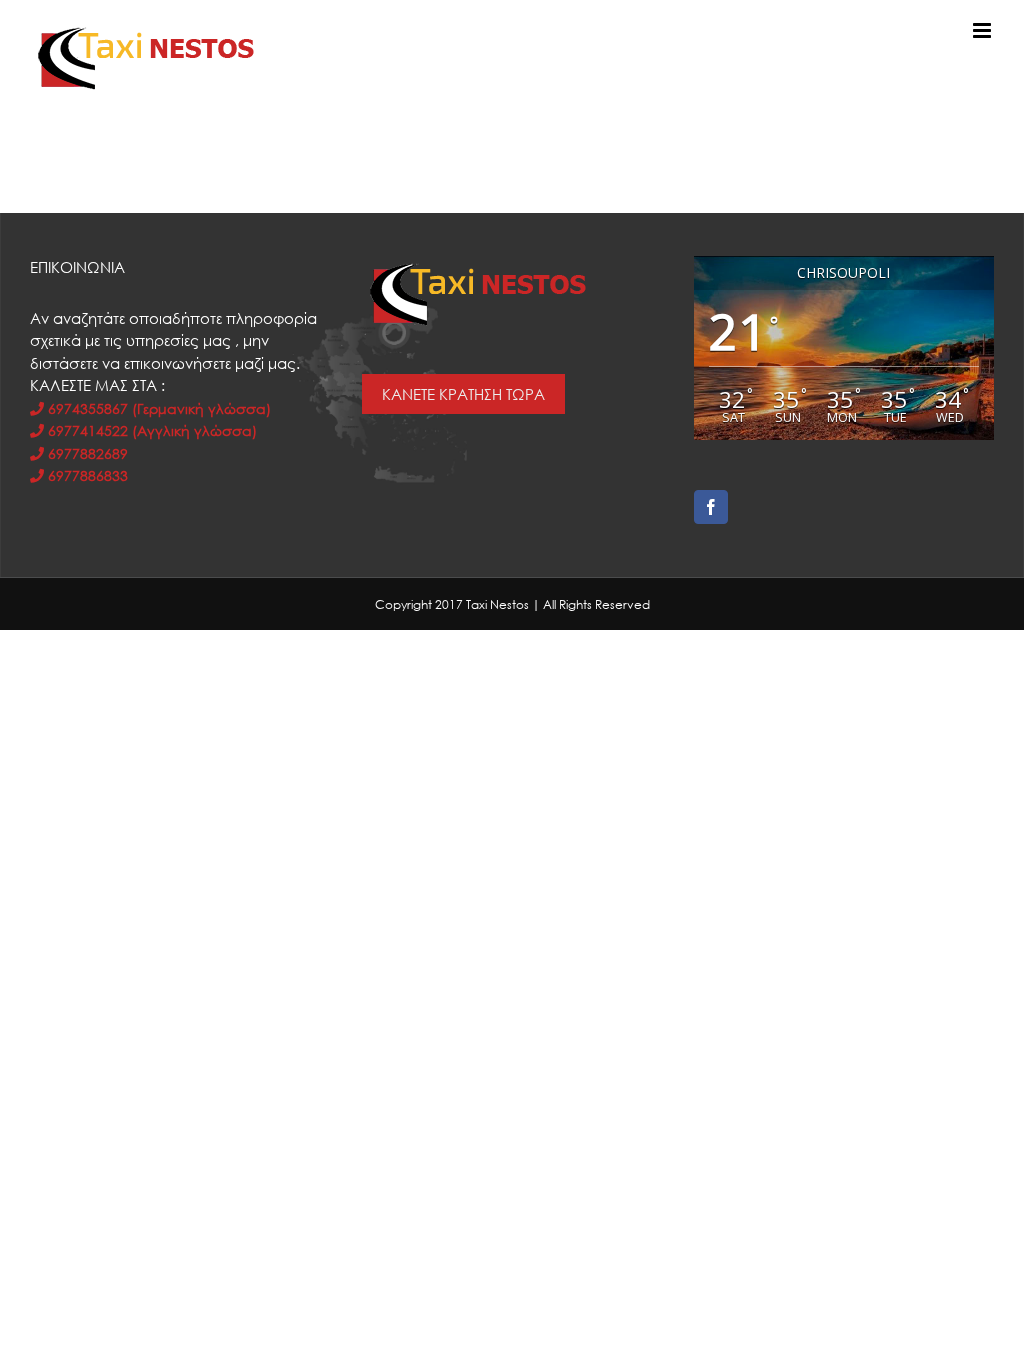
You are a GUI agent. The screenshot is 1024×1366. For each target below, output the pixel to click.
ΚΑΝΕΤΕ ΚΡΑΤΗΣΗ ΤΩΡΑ (463, 394)
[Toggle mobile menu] (983, 30)
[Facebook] (711, 507)
